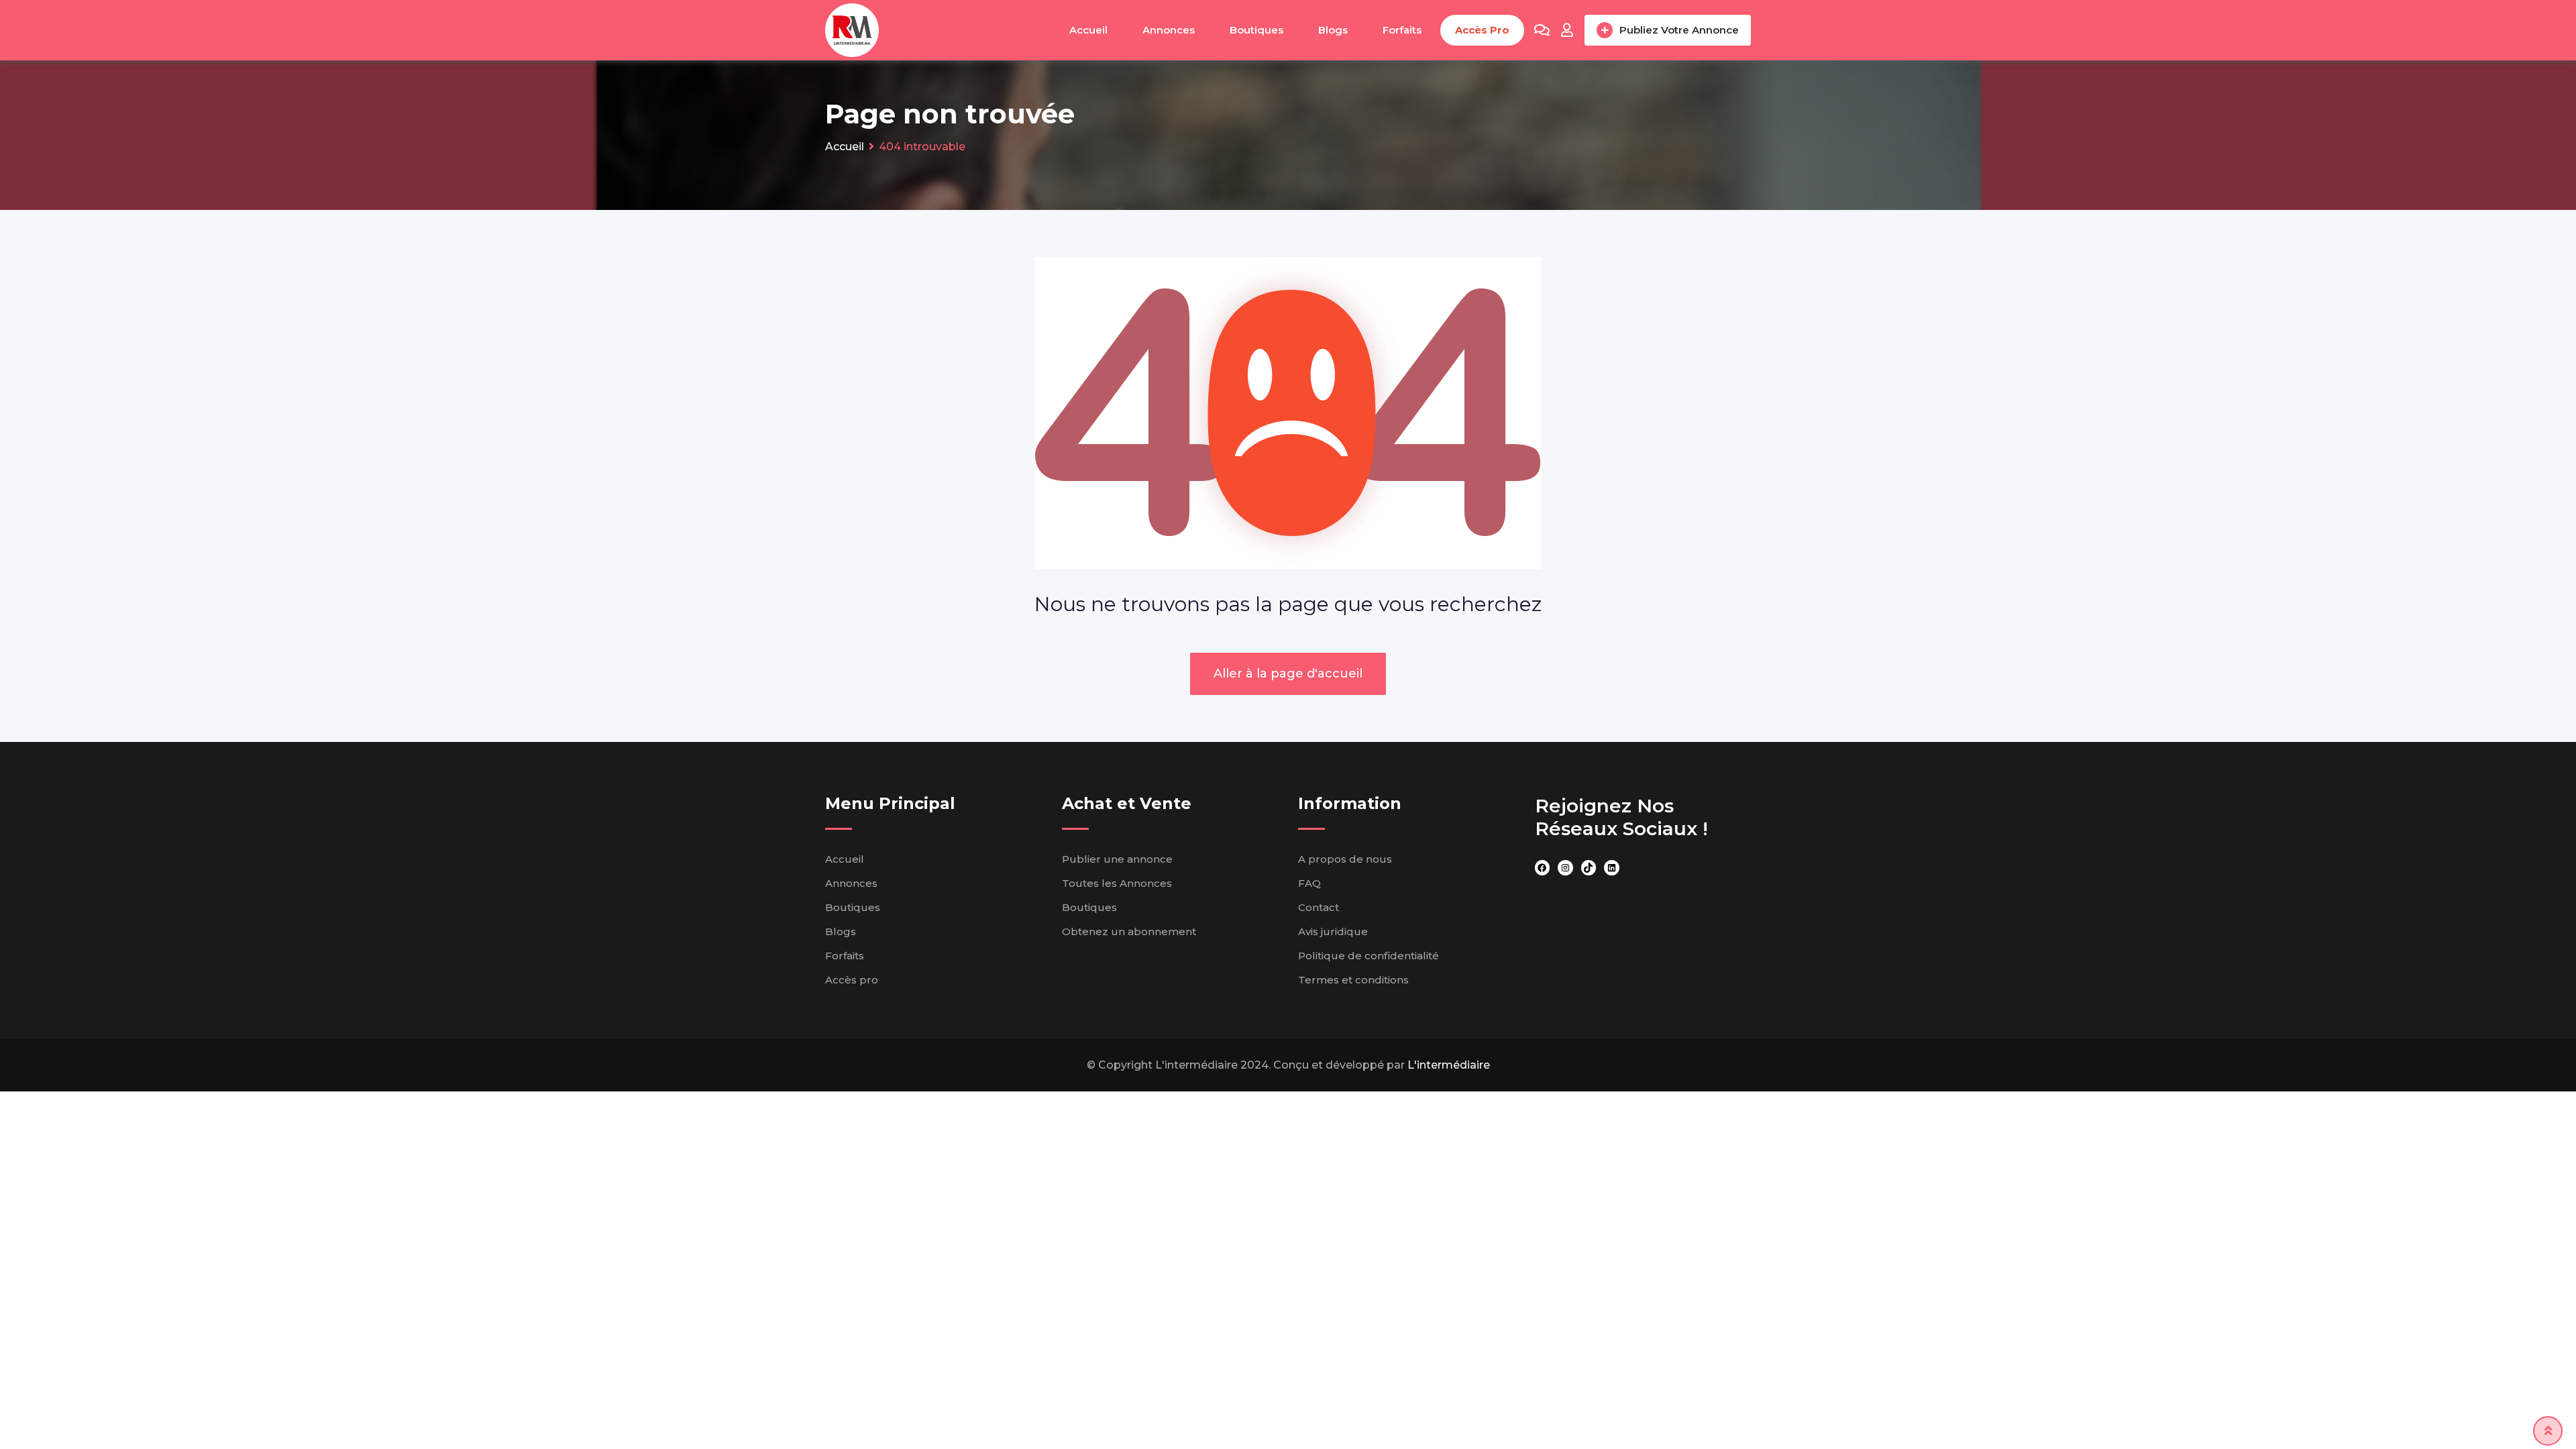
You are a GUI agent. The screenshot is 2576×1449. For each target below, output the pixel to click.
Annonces (1169, 30)
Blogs (1333, 30)
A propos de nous (1345, 859)
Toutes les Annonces (1117, 883)
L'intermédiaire (1449, 1065)
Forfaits (1402, 30)
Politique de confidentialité (1368, 956)
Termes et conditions (1353, 980)
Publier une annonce (1117, 859)
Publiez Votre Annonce (1679, 30)
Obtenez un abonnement (1129, 931)
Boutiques (1256, 30)
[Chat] (1542, 30)
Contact (1319, 907)
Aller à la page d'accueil (1288, 674)
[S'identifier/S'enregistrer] (1567, 30)
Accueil (1088, 30)
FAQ (1309, 883)
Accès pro (1482, 30)
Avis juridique (1333, 931)
